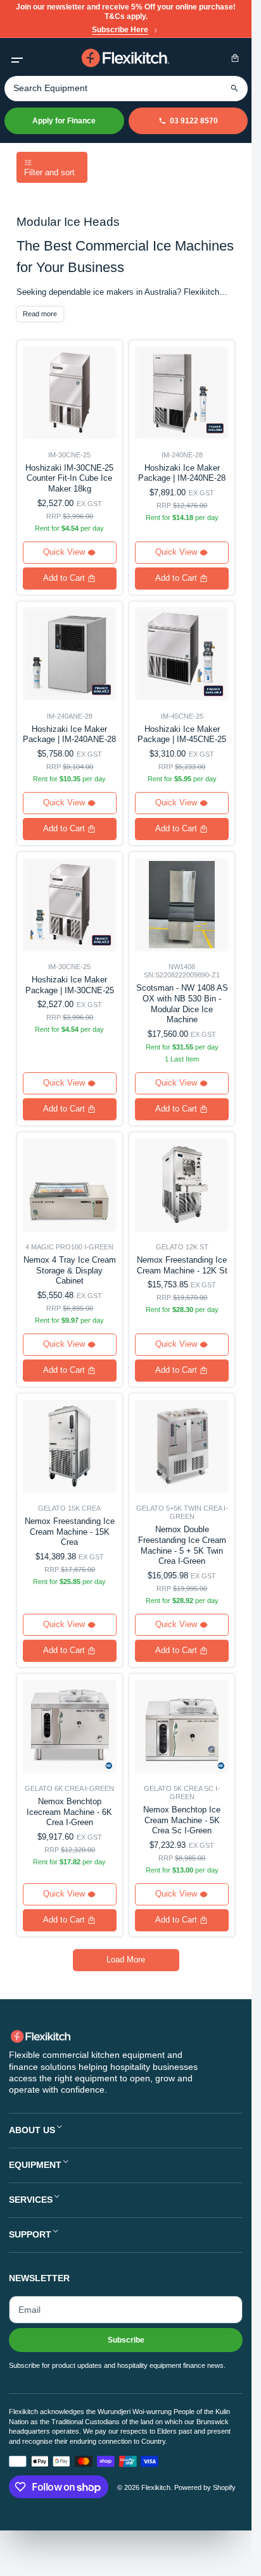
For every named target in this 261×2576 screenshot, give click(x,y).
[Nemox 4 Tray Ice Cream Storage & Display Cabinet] (69, 1185)
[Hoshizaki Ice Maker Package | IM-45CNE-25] (181, 654)
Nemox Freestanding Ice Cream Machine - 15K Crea (70, 1532)
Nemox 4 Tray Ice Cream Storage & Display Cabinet (70, 1271)
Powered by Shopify (205, 2487)
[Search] (235, 88)
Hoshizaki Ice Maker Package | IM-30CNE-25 (70, 985)
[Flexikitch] (126, 58)
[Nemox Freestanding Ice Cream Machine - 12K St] (181, 1185)
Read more (40, 314)
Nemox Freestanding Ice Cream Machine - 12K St (182, 1265)
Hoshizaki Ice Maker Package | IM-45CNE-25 (182, 734)
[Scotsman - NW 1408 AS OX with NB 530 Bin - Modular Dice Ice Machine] (181, 905)
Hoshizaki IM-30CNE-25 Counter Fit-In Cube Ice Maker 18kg (69, 479)
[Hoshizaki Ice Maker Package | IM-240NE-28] (181, 393)
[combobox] (126, 89)
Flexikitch (156, 2487)
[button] (17, 58)
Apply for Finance (64, 121)
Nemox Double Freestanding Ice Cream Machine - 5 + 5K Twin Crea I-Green (182, 1545)
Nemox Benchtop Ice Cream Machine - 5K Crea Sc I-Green (182, 1820)
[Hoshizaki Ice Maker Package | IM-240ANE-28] (69, 654)
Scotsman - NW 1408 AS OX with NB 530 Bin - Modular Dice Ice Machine (182, 1004)
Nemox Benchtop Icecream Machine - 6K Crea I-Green (69, 1812)
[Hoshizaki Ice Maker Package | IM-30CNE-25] (69, 905)
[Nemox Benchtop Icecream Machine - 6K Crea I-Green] (69, 1726)
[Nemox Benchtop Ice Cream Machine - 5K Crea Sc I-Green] (181, 1726)
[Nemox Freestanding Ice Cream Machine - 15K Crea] (69, 1446)
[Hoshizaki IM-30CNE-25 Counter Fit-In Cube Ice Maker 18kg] (69, 393)
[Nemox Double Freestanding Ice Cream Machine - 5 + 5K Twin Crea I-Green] (181, 1446)
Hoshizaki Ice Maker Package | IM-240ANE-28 (69, 734)
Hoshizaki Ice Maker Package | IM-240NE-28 (182, 473)
